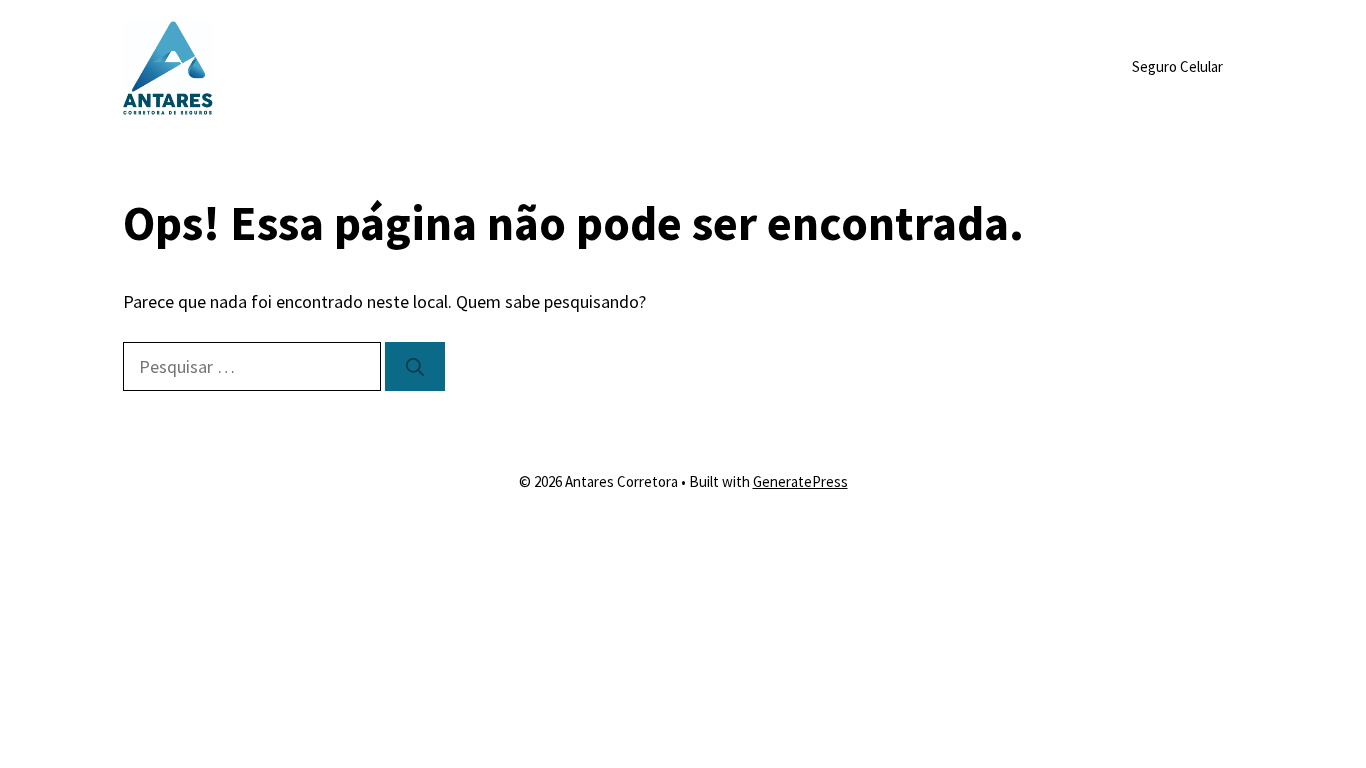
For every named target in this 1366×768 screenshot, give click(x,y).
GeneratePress (800, 481)
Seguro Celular (1177, 66)
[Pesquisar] (415, 366)
